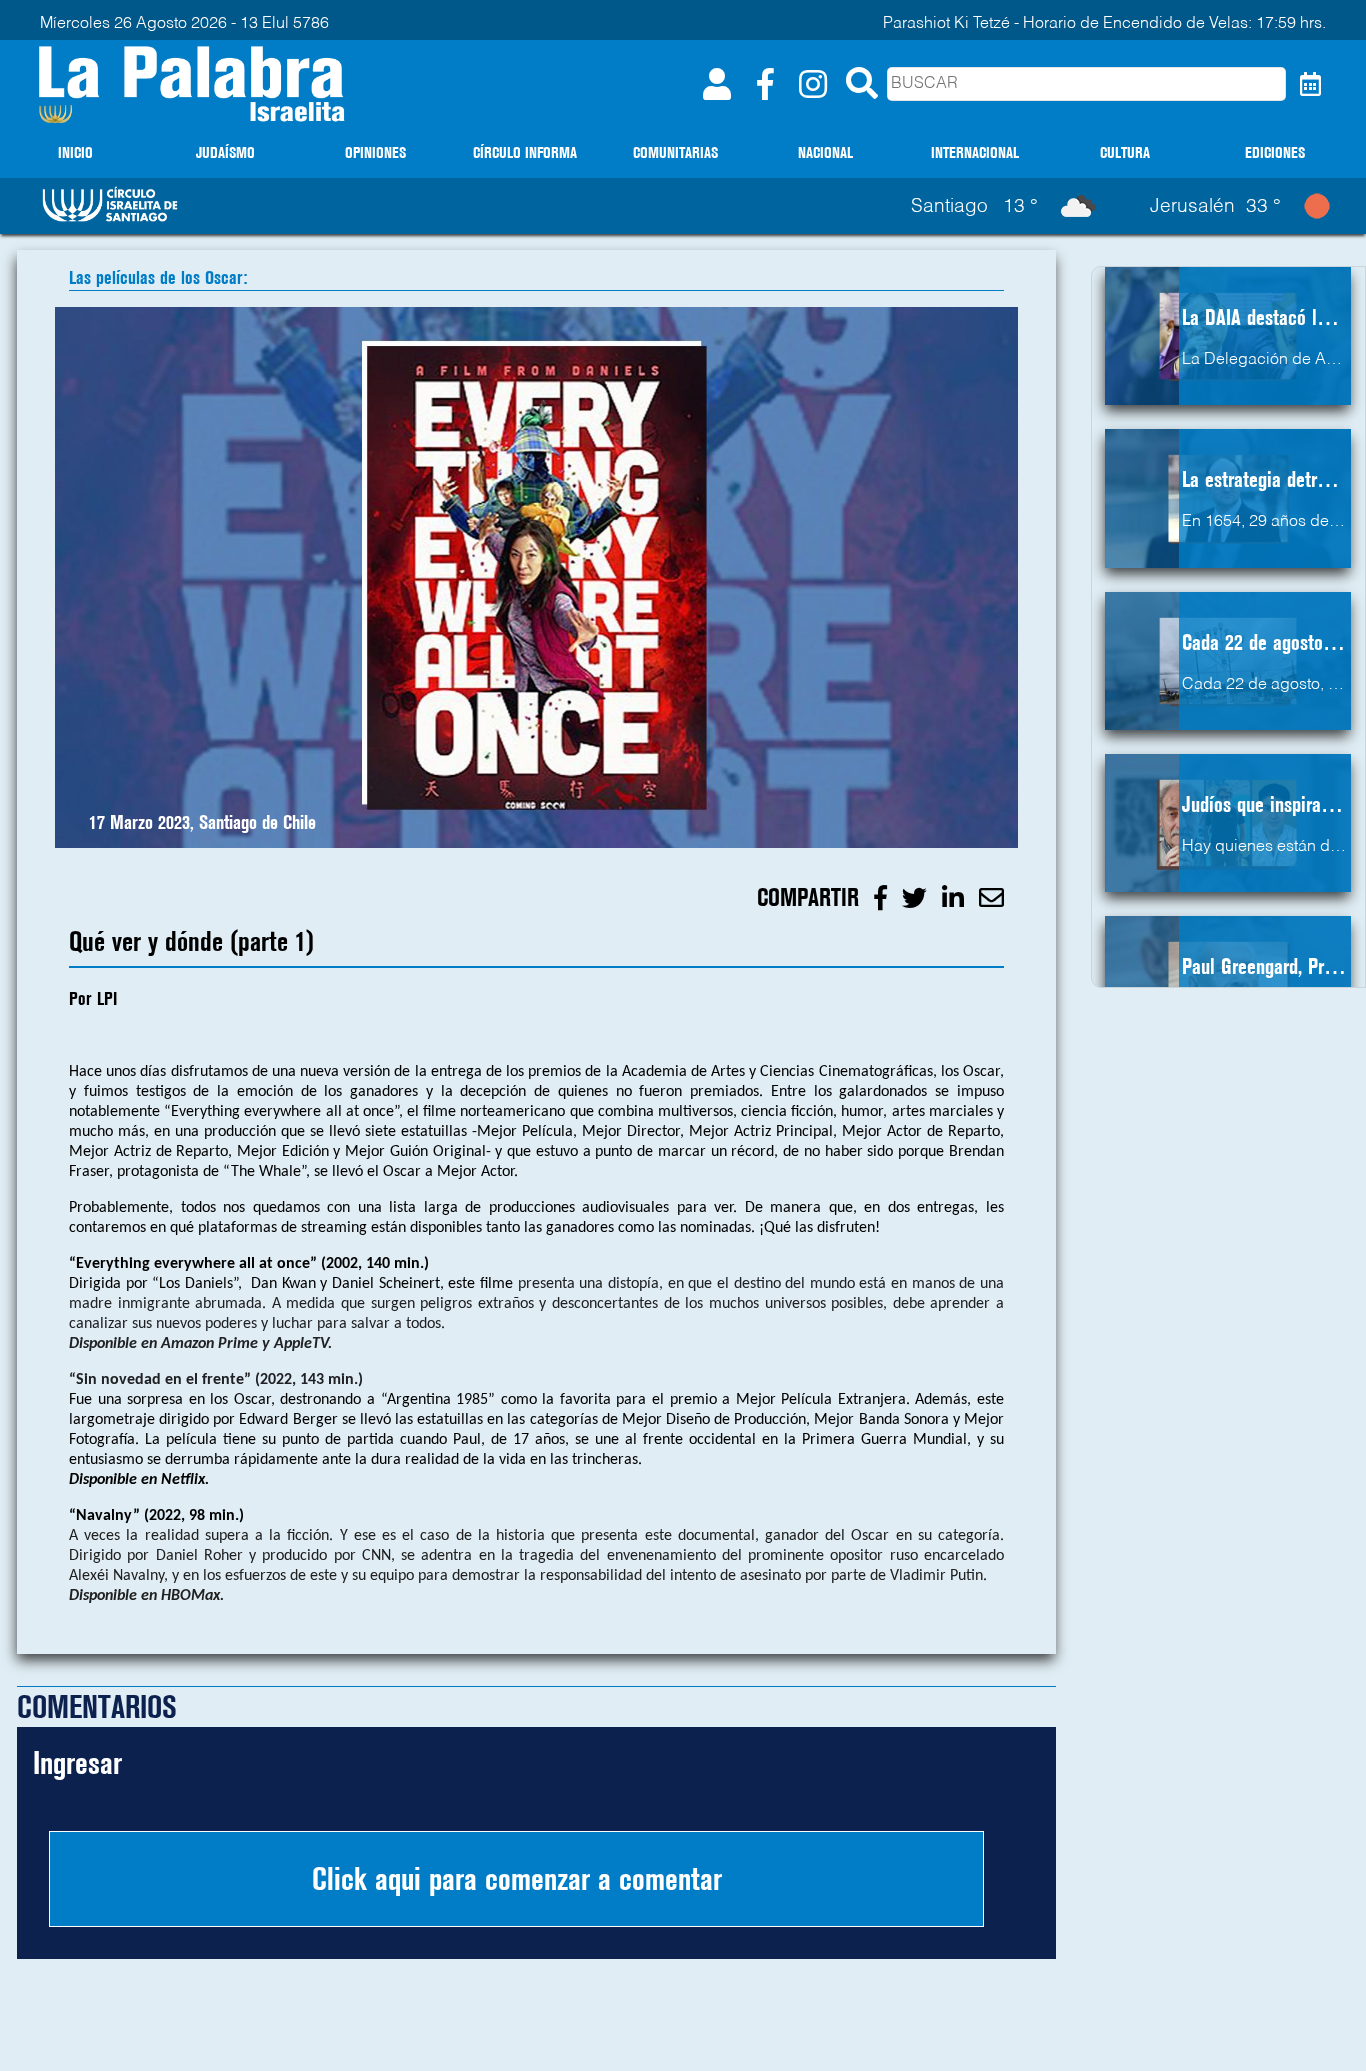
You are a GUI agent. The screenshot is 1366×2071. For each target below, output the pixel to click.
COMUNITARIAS (675, 152)
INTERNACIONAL (975, 152)
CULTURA (1125, 152)
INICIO (75, 152)
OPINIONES (375, 152)
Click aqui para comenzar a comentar (517, 1879)
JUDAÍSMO (225, 152)
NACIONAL (825, 152)
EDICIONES (1275, 152)
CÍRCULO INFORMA (525, 152)
